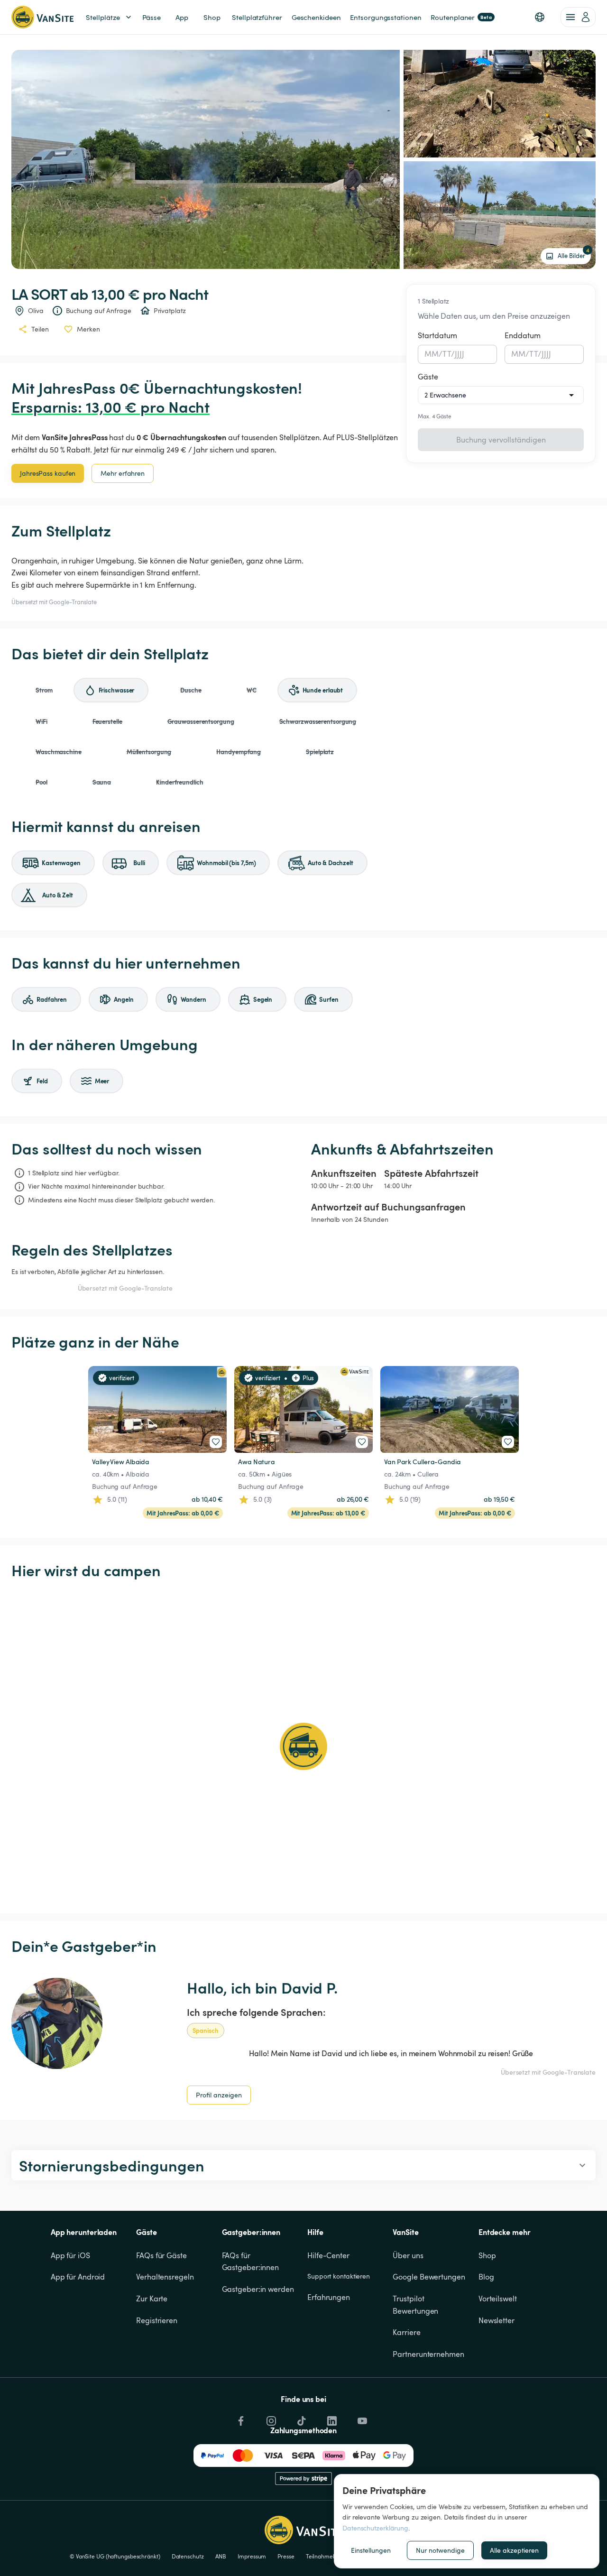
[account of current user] (578, 17)
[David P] (57, 2023)
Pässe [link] (152, 17)
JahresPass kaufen (48, 473)
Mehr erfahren (123, 473)
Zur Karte (152, 2299)
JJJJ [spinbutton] (460, 354)
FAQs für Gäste (161, 2255)
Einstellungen (371, 2550)
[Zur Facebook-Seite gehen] (240, 2419)
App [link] (182, 17)
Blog (486, 2277)
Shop (487, 2255)
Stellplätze (103, 17)
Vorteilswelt (498, 2299)
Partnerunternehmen (428, 2354)
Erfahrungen (329, 2297)
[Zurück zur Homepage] (42, 17)
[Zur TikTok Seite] (301, 2419)
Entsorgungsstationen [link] (386, 17)
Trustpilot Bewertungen (415, 2305)
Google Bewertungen (429, 2277)
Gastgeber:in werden (258, 2289)
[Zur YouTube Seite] (361, 2419)
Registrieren (157, 2320)
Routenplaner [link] (461, 17)
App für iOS (70, 2255)
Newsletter (497, 2320)
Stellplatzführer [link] (257, 17)
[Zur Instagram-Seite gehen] (270, 2419)
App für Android (78, 2277)
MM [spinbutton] (432, 354)
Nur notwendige (440, 2550)
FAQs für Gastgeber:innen (251, 2262)
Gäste (428, 377)
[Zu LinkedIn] (331, 2419)
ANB (221, 2556)
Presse (286, 2556)
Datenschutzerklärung (375, 2528)
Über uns (408, 2255)
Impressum (252, 2556)
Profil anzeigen (219, 2095)
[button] (540, 17)
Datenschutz (188, 2556)
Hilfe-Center (328, 2255)
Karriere (406, 2332)
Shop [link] (212, 17)
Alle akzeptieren (514, 2550)
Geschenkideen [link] (316, 17)
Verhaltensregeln (165, 2277)
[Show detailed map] (303, 1746)
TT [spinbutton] (446, 354)
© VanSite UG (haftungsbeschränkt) (115, 2556)
